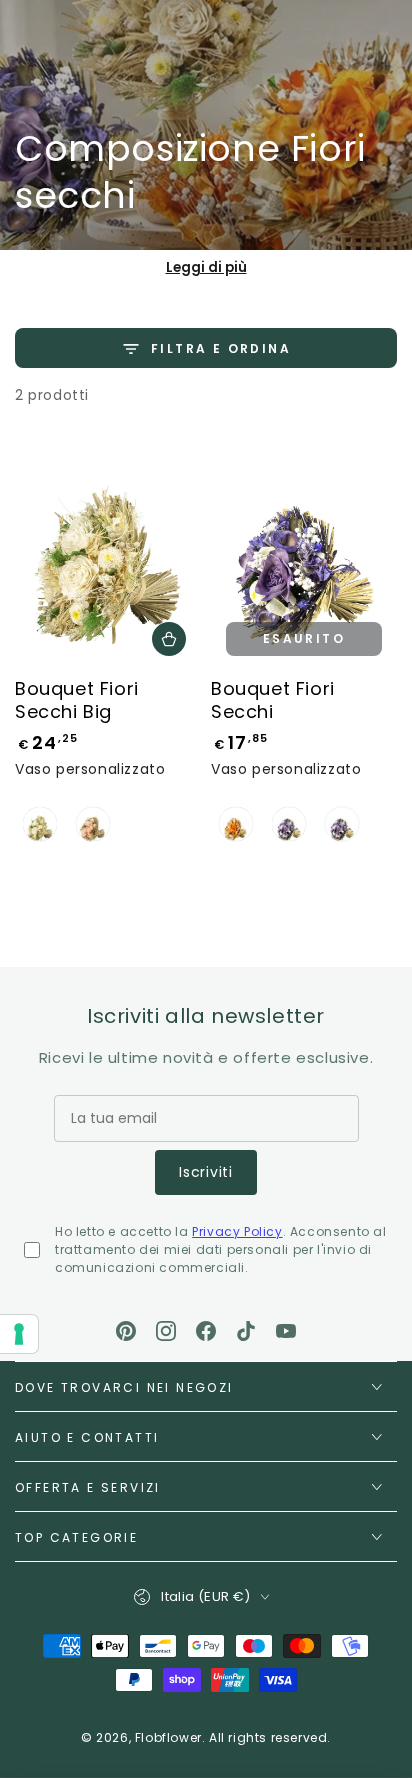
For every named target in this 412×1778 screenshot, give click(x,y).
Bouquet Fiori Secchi (273, 700)
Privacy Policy (237, 1231)
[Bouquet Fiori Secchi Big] (108, 554)
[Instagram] (166, 1331)
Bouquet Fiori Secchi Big (77, 700)
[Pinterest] (126, 1331)
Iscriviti (205, 1172)
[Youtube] (286, 1331)
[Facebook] (206, 1331)
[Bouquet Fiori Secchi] (304, 554)
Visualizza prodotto (169, 639)
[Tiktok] (246, 1331)
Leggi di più (206, 267)
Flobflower (168, 1737)
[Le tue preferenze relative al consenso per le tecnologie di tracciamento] (19, 1334)
